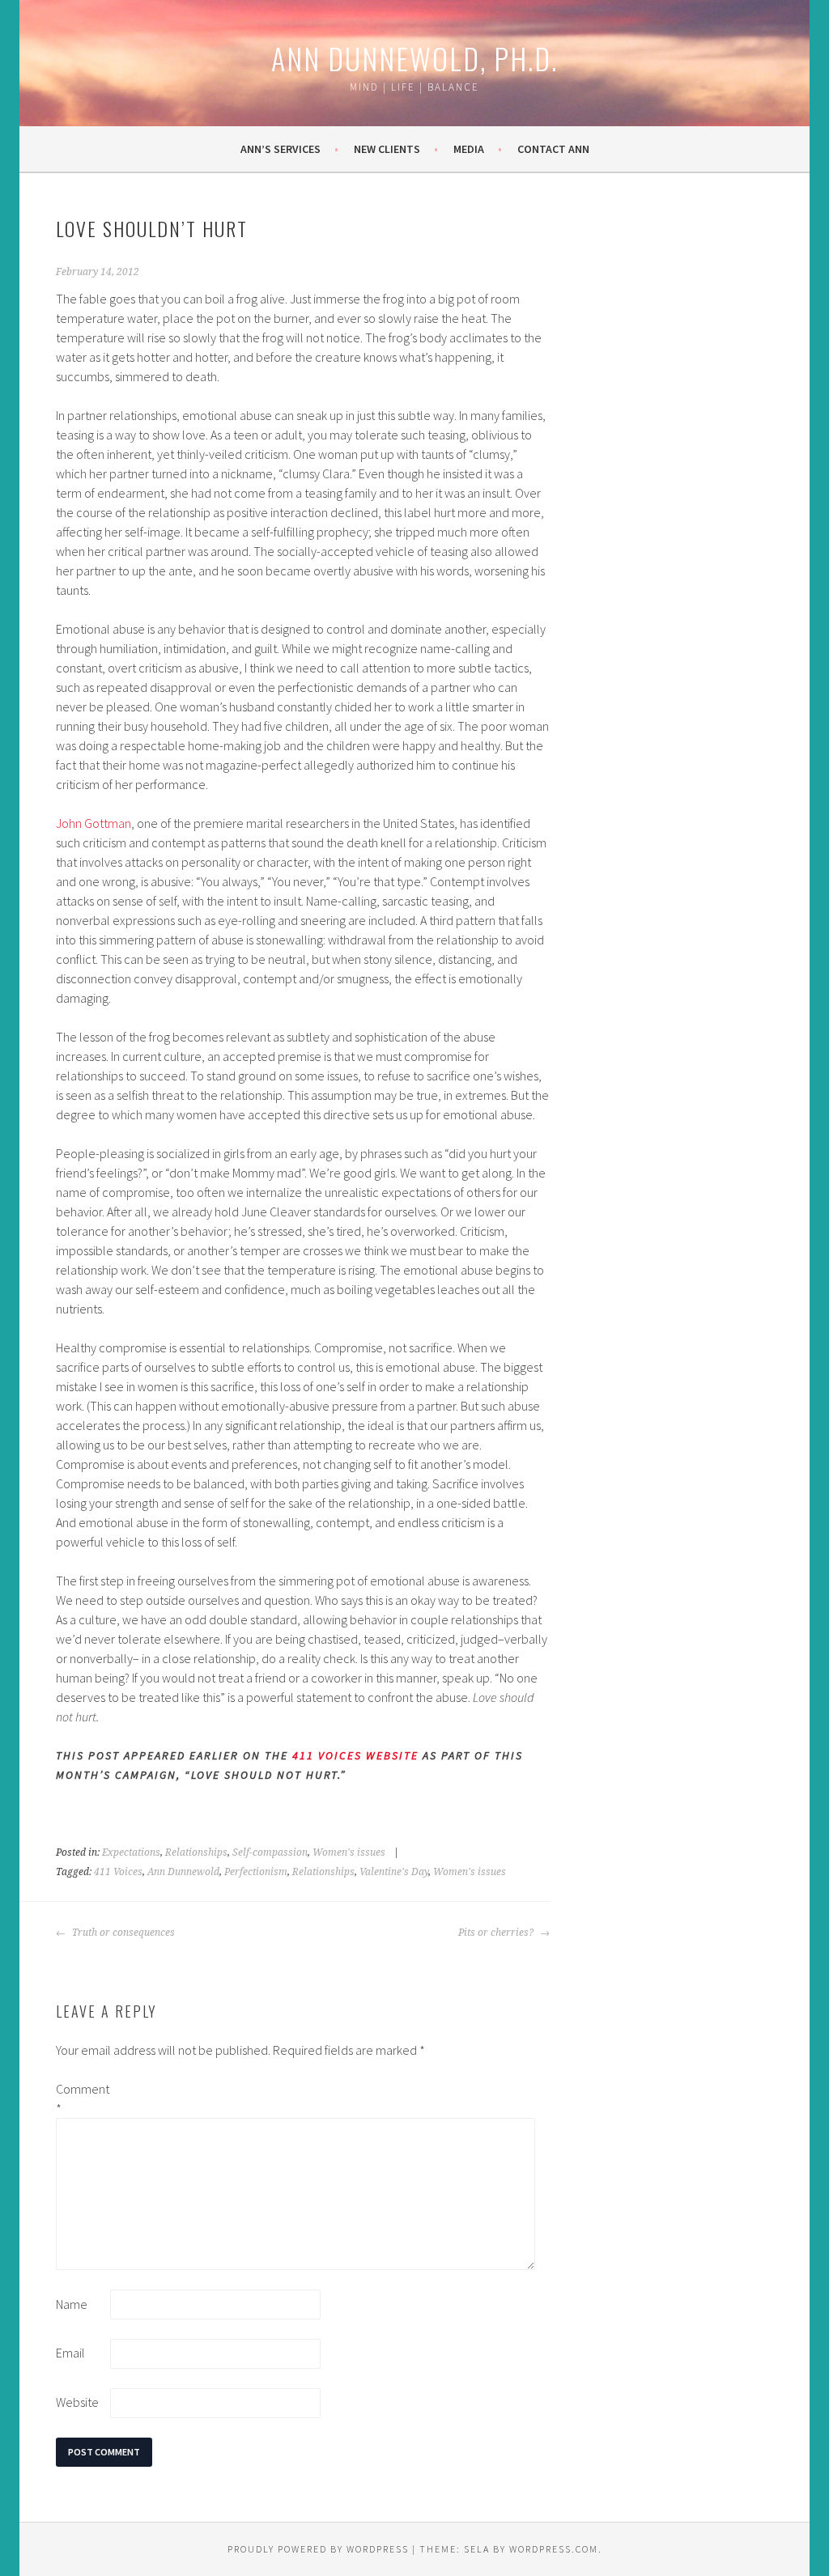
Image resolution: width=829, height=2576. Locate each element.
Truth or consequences (122, 1933)
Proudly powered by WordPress (318, 2549)
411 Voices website (355, 1755)
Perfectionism (256, 1872)
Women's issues (349, 1852)
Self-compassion (270, 1852)
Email (70, 2353)
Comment (82, 2099)
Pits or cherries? (497, 1933)
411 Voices (118, 1872)
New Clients (387, 149)
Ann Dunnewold (183, 1872)
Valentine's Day (394, 1872)
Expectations (131, 1852)
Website (77, 2402)
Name (72, 2304)
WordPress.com (554, 2549)
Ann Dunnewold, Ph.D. (414, 58)
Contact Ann (553, 149)
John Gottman (94, 823)
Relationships (196, 1852)
